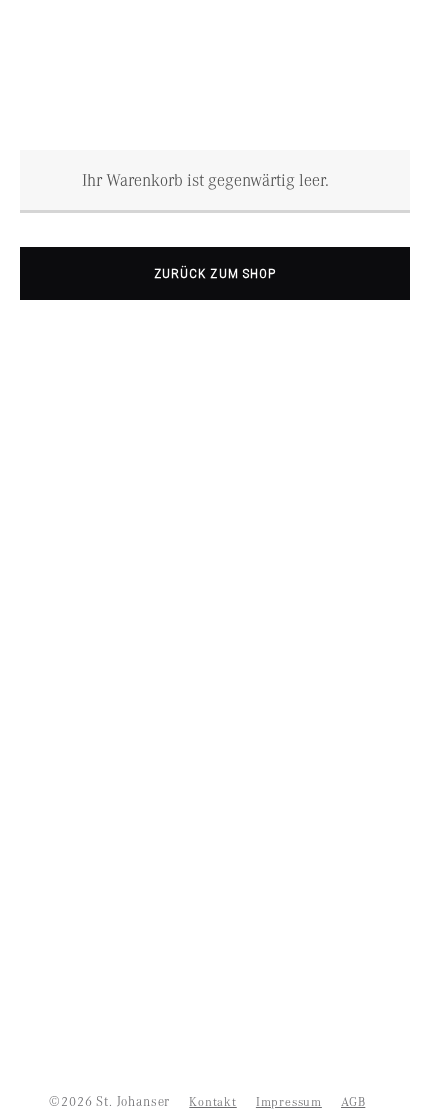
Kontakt (212, 1101)
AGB (353, 1101)
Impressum (289, 1101)
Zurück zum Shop (215, 273)
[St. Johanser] (215, 66)
